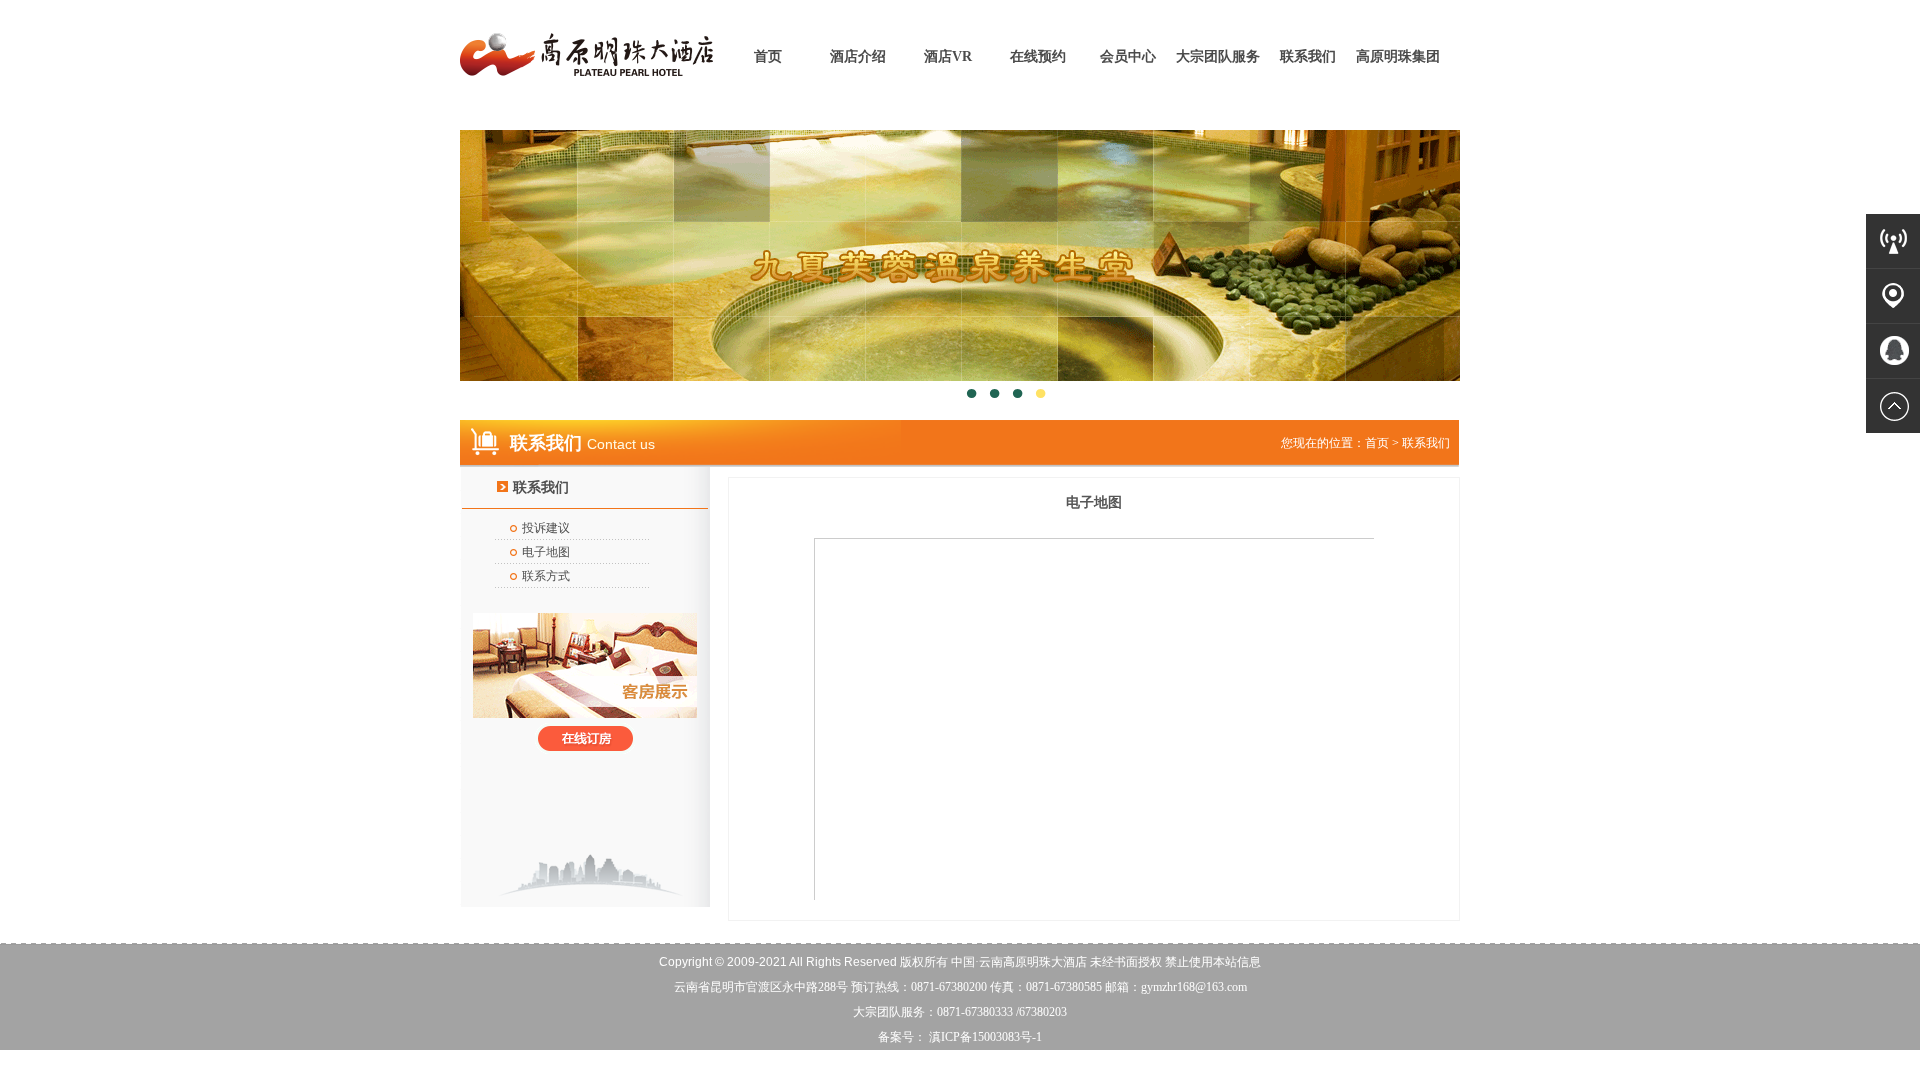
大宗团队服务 (1218, 56)
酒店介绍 (858, 56)
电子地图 (546, 552)
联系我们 (1308, 56)
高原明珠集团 (1398, 56)
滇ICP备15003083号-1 (984, 1037)
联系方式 (546, 576)
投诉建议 (546, 528)
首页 (768, 56)
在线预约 (1038, 56)
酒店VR (948, 56)
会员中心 (1128, 56)
